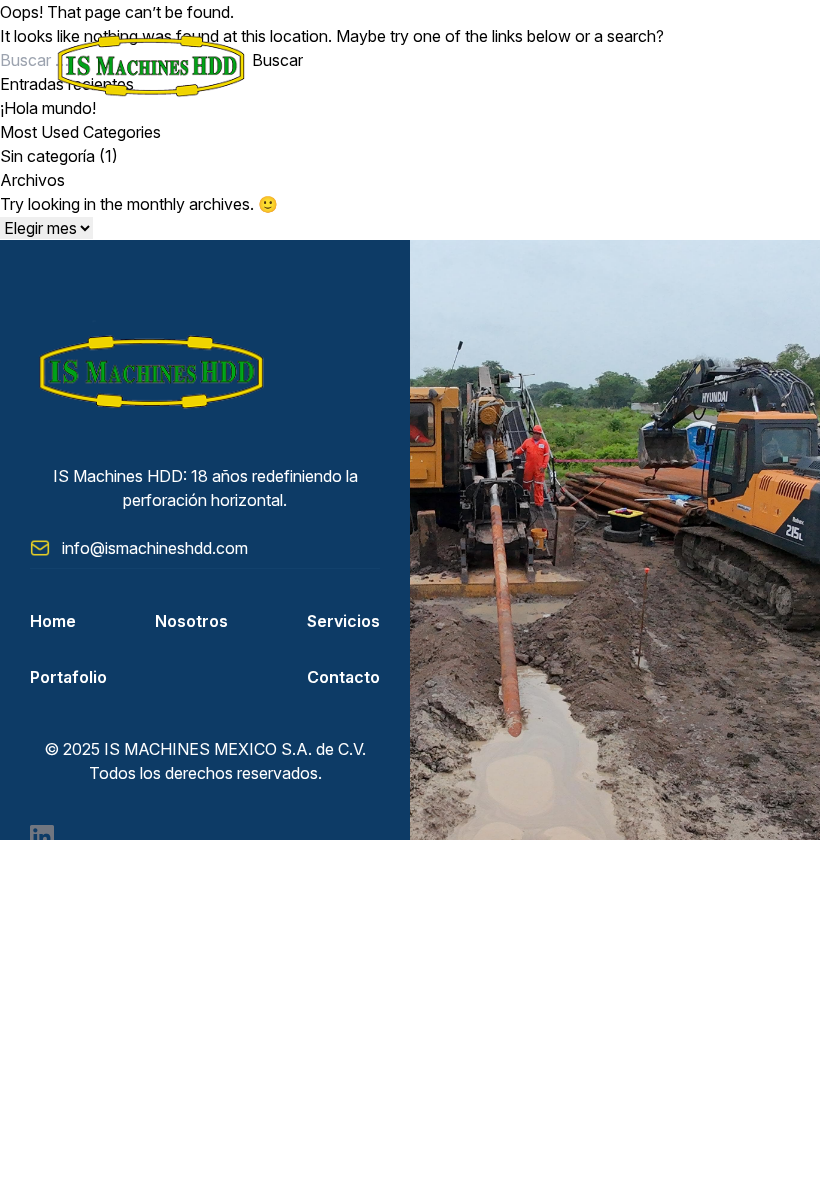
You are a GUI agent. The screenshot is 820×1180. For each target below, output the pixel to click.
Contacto (343, 677)
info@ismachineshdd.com (155, 548)
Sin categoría (47, 156)
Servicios (343, 621)
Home (53, 621)
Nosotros (191, 621)
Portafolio (68, 677)
